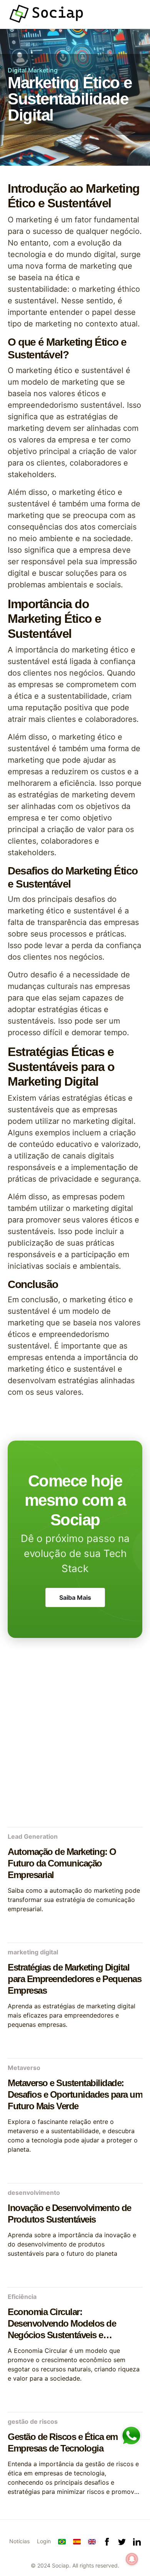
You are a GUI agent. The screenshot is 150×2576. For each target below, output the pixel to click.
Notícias (19, 2541)
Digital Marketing (33, 70)
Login (44, 2541)
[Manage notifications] (132, 2559)
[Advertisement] (75, 1741)
